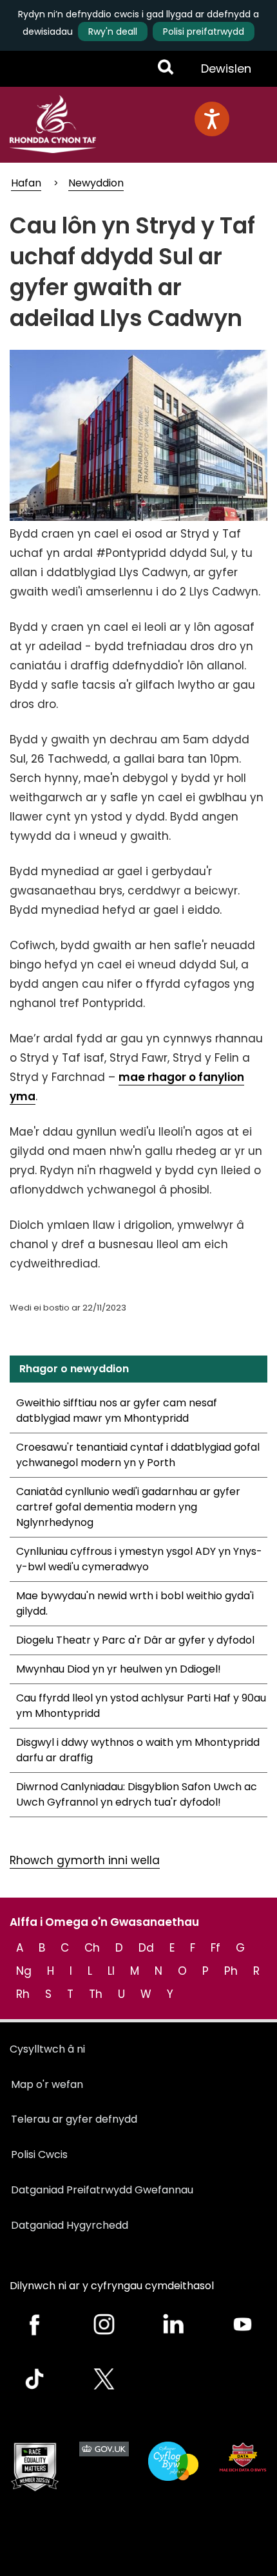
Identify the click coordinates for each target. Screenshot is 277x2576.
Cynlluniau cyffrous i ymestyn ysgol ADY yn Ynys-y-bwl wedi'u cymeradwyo (139, 1559)
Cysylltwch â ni (47, 2049)
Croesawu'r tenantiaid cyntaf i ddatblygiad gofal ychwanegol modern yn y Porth (138, 1455)
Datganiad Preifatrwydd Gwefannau (102, 2190)
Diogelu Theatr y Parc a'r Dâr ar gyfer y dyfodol (135, 1640)
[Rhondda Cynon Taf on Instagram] (104, 2324)
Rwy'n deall (113, 32)
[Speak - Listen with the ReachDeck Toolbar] (212, 119)
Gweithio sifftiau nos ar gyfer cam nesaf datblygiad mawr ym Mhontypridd (117, 1410)
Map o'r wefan (47, 2084)
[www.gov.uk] (35, 2467)
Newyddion (96, 183)
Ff (215, 1948)
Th (96, 1994)
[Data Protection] (243, 2457)
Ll (111, 1971)
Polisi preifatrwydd (204, 32)
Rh (23, 1994)
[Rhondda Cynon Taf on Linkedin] (173, 2324)
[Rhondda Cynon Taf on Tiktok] (35, 2379)
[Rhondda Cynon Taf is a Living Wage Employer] (173, 2461)
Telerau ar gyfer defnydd (74, 2119)
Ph (231, 1971)
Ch (92, 1948)
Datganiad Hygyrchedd (70, 2225)
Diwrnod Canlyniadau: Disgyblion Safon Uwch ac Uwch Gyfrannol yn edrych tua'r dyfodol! (137, 1794)
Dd (146, 1948)
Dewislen (226, 73)
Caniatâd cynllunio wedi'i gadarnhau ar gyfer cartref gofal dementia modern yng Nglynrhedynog (128, 1507)
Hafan (26, 183)
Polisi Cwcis (39, 2154)
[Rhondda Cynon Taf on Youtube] (243, 2324)
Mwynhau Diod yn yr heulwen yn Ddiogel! (119, 1669)
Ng (24, 1971)
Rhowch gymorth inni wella (85, 1860)
